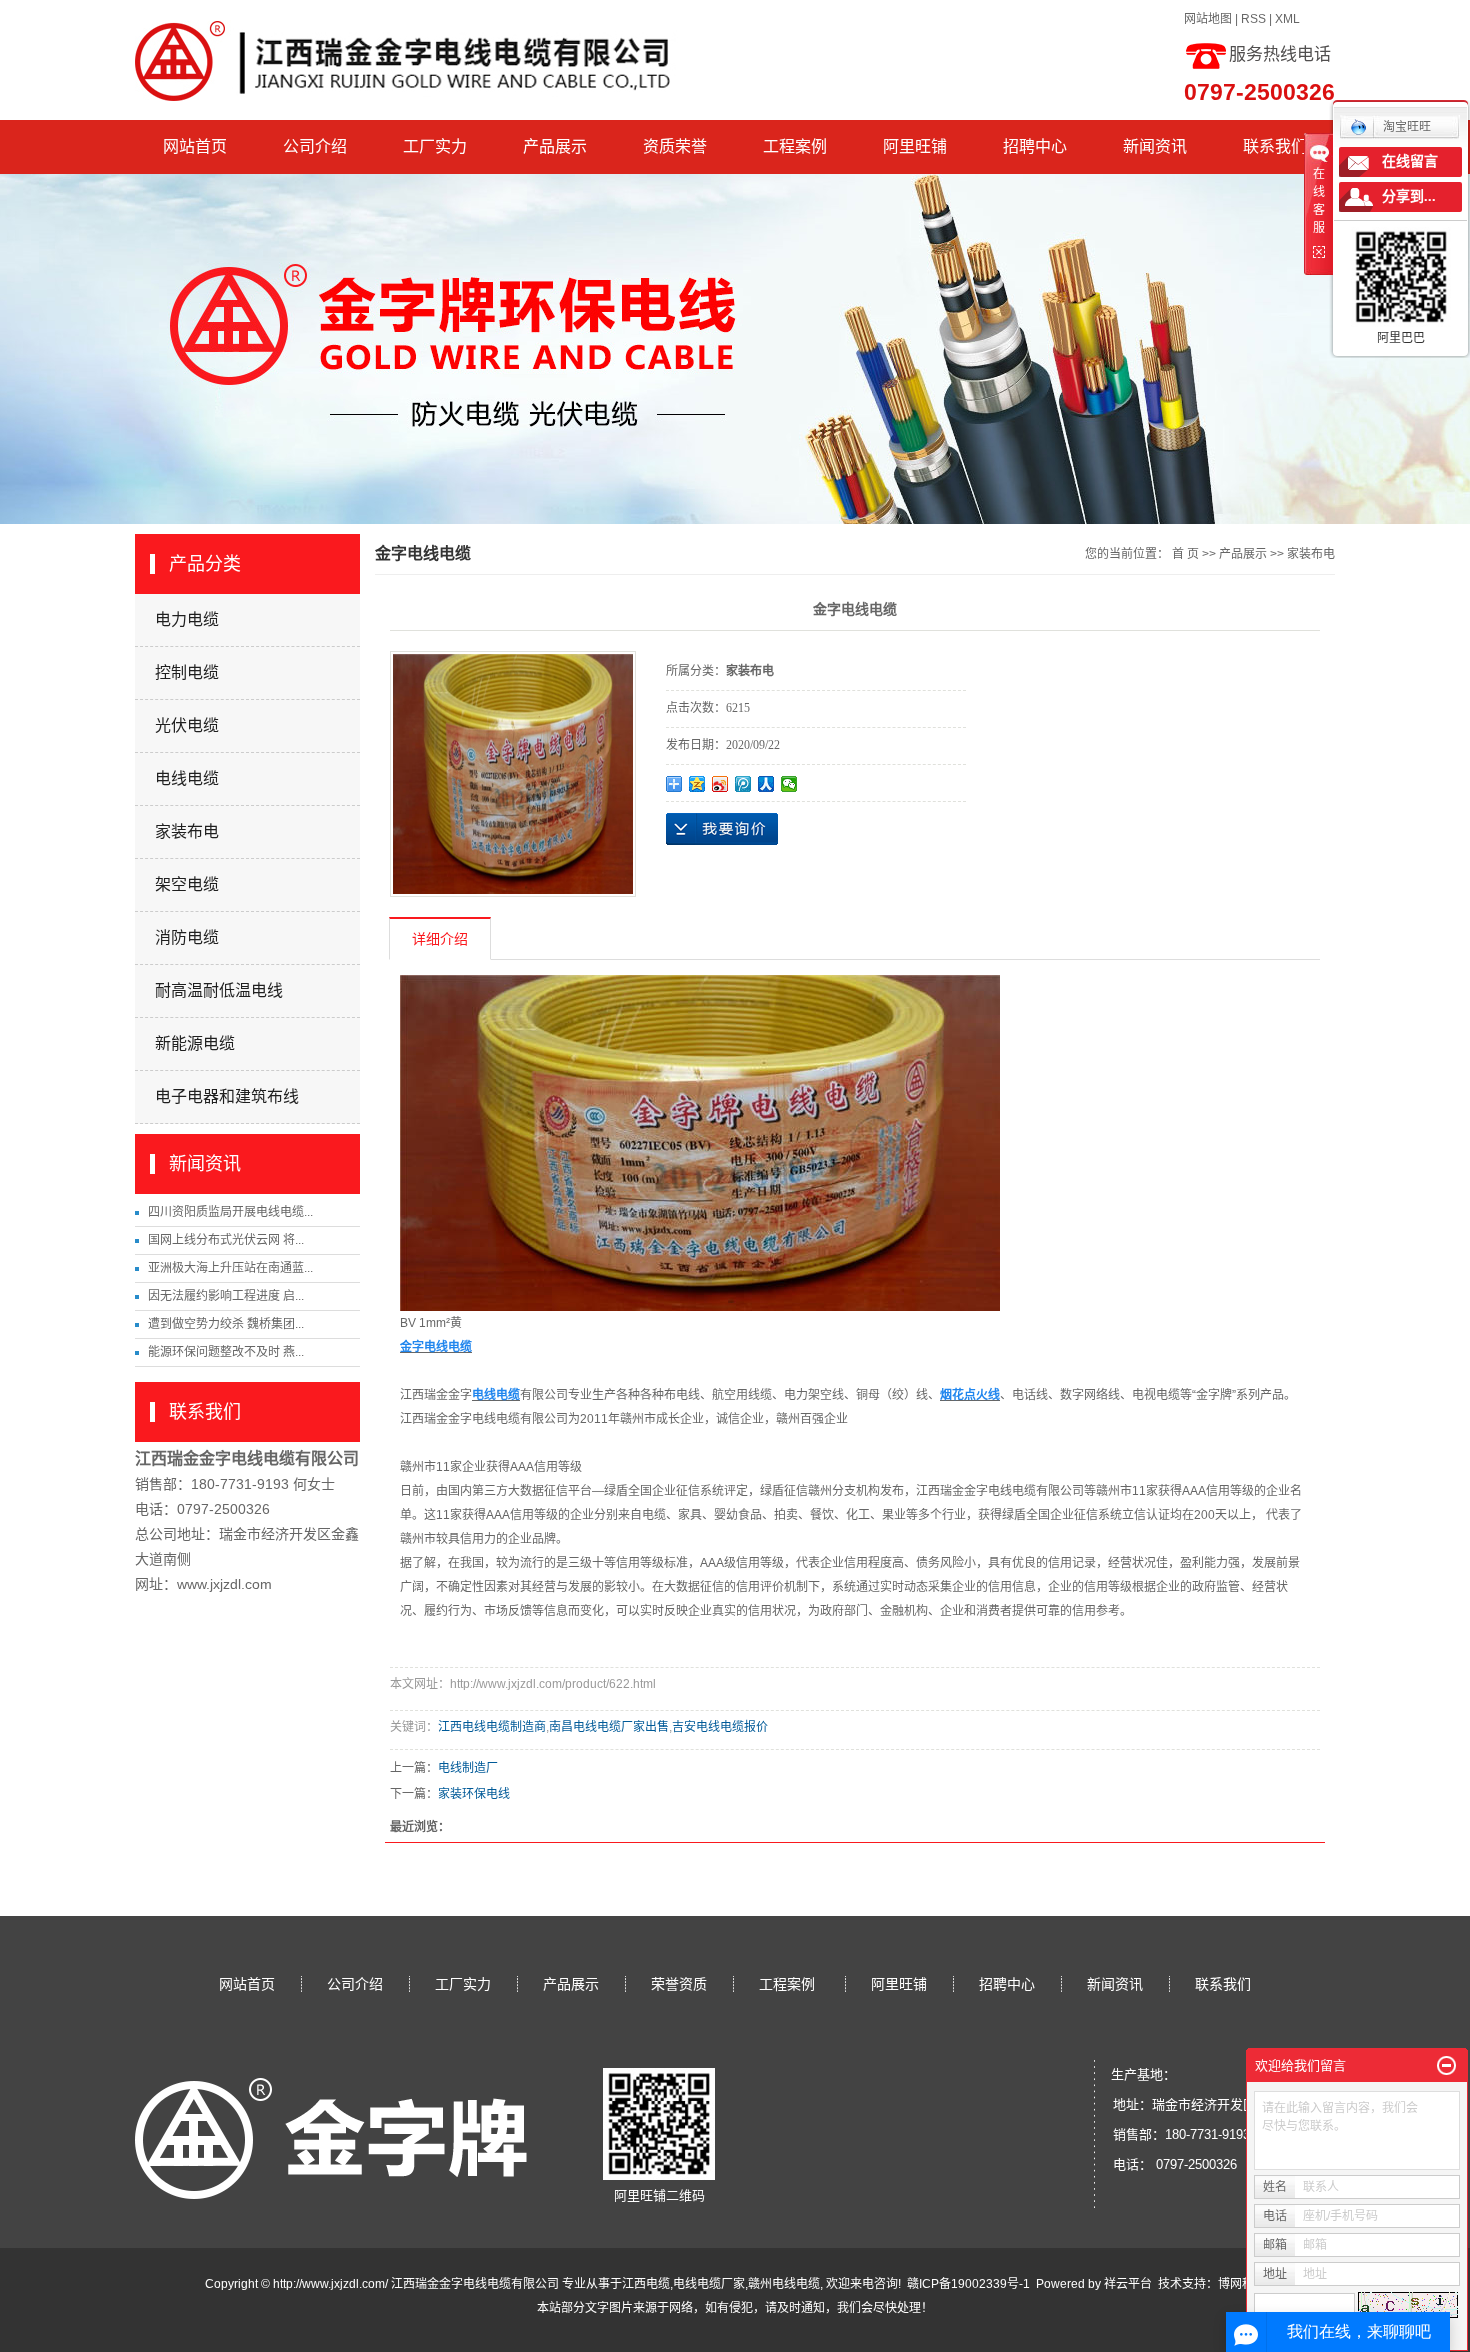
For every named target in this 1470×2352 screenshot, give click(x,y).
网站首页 (195, 146)
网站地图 (1208, 19)
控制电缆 (187, 672)
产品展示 (555, 146)
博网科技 (1242, 2284)
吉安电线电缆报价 (720, 1727)
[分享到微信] (789, 784)
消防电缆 (187, 937)
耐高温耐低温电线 (219, 990)
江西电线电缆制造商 (492, 1727)
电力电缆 (187, 619)
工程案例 (795, 146)
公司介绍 (315, 146)
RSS (1253, 19)
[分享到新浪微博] (720, 784)
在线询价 (722, 829)
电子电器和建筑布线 (227, 1096)
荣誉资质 (679, 1984)
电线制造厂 (468, 1768)
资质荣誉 (675, 146)
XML (1287, 19)
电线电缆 (187, 778)
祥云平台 (1128, 2284)
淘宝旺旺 (1407, 127)
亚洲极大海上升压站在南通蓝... (230, 1268)
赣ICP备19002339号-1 (968, 2284)
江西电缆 (646, 2284)
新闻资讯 (1155, 146)
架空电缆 (187, 884)
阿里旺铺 (915, 146)
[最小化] (1446, 2066)
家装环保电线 (474, 1794)
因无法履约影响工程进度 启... (226, 1296)
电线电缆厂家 (709, 2284)
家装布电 (187, 831)
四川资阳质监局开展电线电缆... (230, 1212)
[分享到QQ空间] (697, 784)
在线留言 (1410, 161)
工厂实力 (435, 146)
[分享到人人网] (766, 784)
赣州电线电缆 (784, 2284)
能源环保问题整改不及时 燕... (226, 1352)
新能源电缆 (195, 1043)
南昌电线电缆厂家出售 (609, 1727)
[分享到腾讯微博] (743, 784)
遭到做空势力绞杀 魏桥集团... (226, 1324)
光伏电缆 (187, 725)
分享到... (1409, 196)
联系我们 (1275, 146)
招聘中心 (1035, 146)
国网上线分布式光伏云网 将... (226, 1240)
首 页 (1185, 554)
